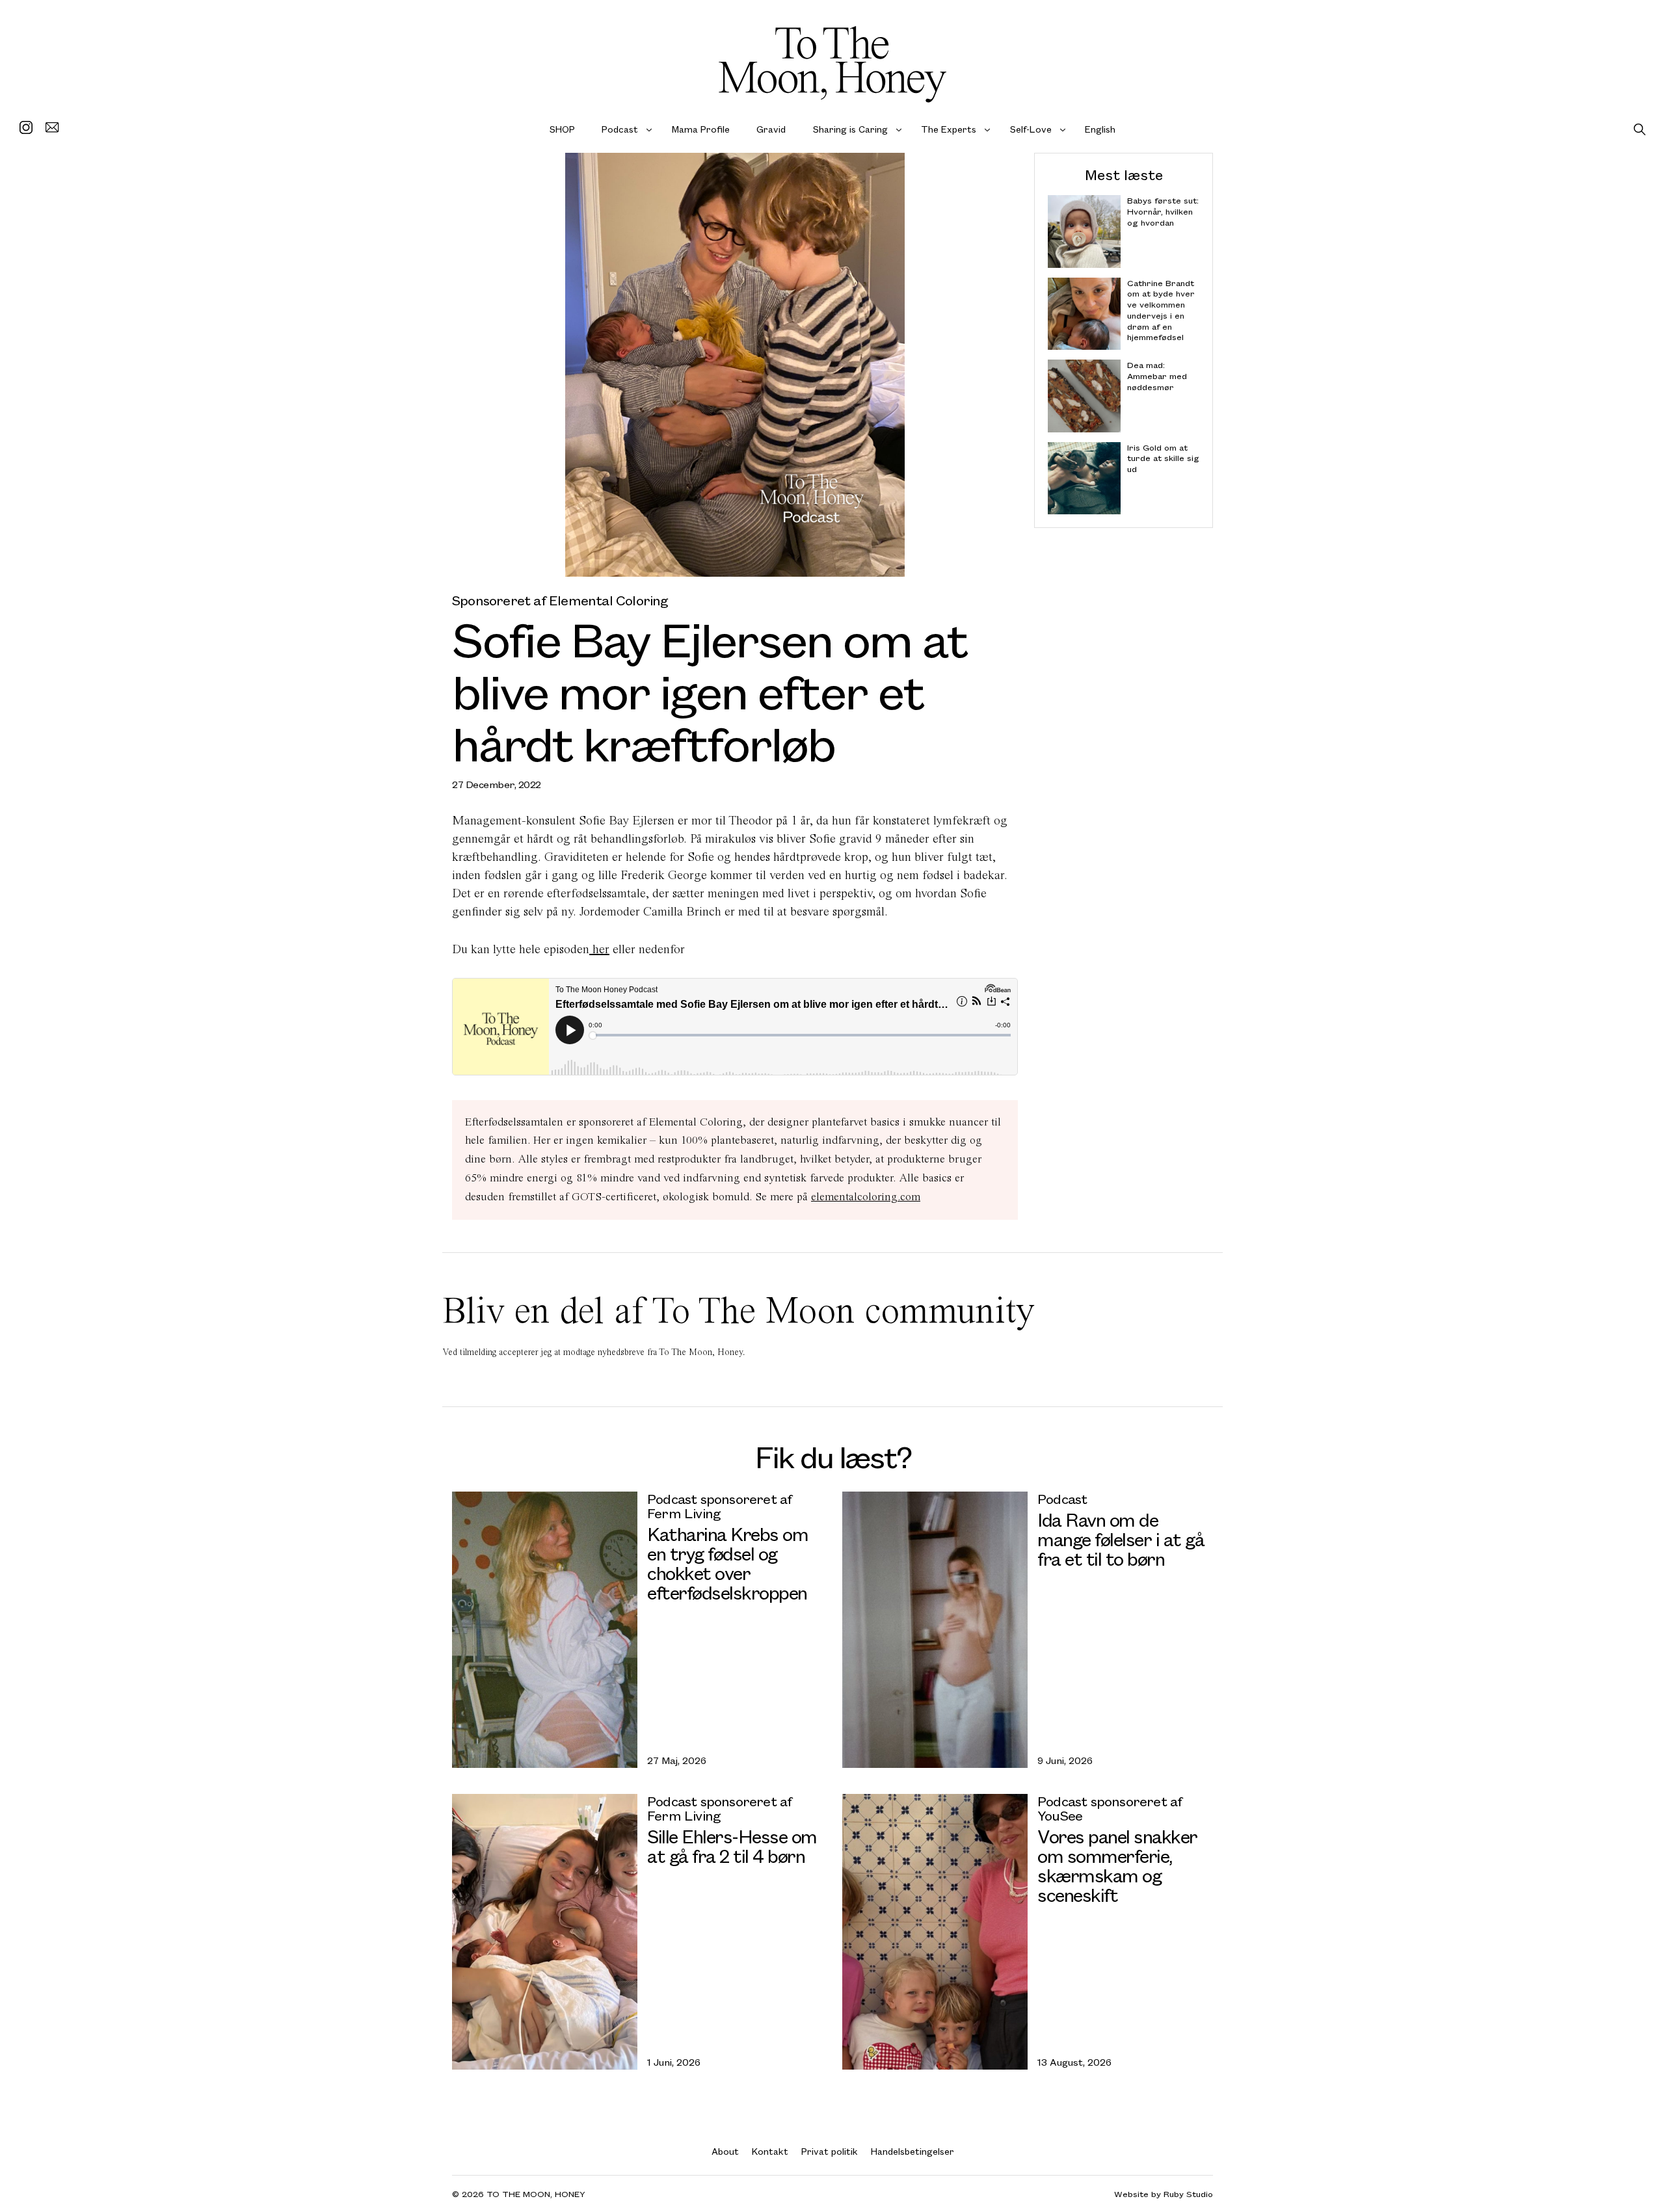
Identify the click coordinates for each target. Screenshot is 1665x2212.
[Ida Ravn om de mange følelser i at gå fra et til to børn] (935, 1629)
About (725, 2151)
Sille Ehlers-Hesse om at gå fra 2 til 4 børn (732, 1846)
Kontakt (770, 2151)
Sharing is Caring (850, 129)
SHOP (562, 129)
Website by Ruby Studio (1164, 2193)
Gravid (771, 129)
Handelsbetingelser (912, 2151)
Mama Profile (701, 129)
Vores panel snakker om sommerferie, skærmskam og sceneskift (1117, 1865)
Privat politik (830, 2151)
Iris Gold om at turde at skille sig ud (1163, 458)
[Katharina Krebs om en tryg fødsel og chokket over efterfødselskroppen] (545, 1629)
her (599, 949)
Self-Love (1031, 129)
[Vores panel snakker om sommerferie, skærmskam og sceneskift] (935, 1932)
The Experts (949, 129)
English (1100, 129)
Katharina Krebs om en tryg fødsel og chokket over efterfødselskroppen (727, 1563)
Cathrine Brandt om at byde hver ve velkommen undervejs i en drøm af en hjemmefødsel (1161, 310)
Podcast (620, 129)
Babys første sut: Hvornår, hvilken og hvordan (1163, 212)
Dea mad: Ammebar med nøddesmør (1157, 376)
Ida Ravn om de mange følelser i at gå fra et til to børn (1121, 1539)
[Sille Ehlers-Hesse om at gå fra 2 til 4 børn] (545, 1932)
